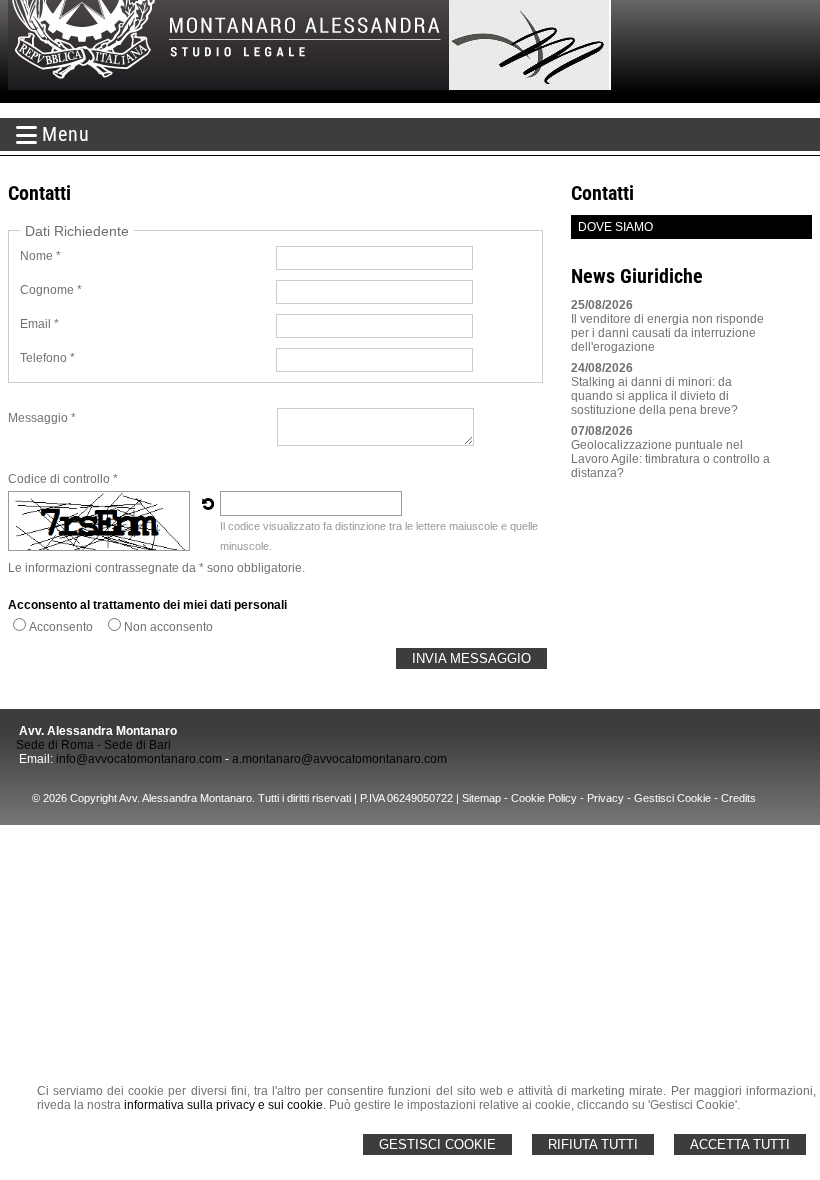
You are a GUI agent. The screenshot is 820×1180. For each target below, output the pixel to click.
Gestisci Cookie (437, 1144)
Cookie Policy (544, 798)
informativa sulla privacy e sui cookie (223, 1105)
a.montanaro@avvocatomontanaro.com (339, 759)
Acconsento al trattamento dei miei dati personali (147, 605)
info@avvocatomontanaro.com (139, 759)
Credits (738, 798)
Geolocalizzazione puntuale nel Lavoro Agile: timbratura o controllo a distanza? (670, 459)
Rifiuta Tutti (593, 1144)
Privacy (605, 798)
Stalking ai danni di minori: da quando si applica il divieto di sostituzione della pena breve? (654, 396)
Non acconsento (168, 627)
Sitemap (481, 798)
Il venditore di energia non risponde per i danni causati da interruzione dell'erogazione (667, 333)
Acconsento (61, 627)
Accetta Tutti (740, 1144)
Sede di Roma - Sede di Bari (93, 745)
